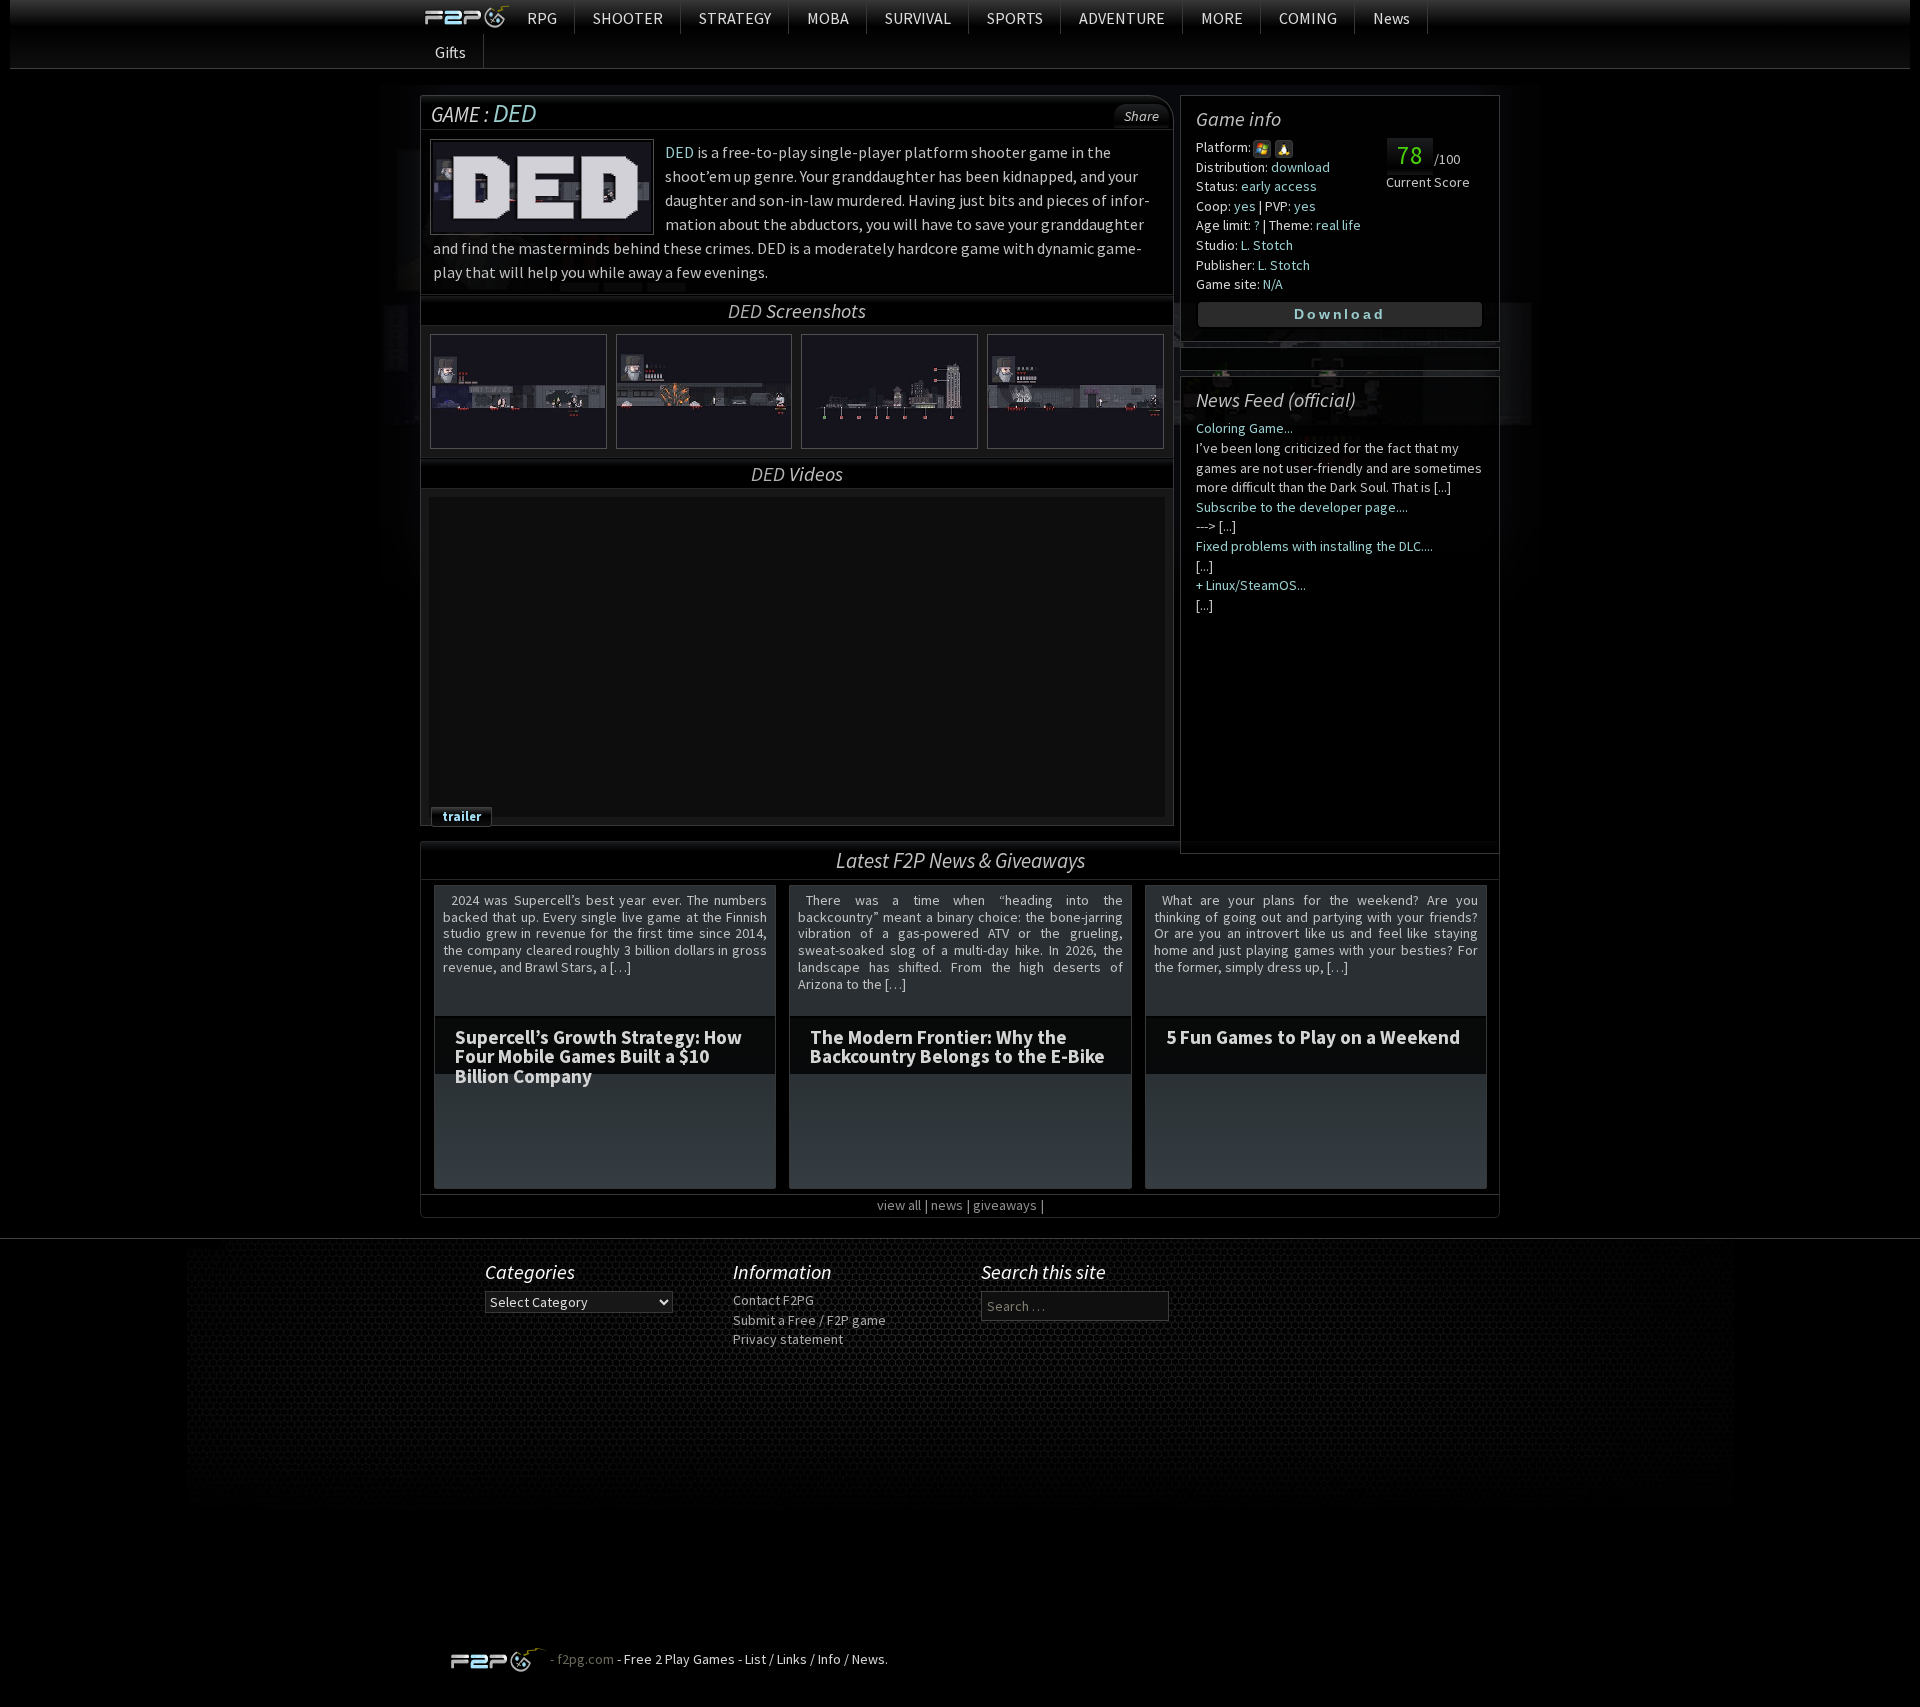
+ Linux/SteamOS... (1251, 585)
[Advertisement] (960, 1507)
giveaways (1005, 1205)
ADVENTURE (1122, 18)
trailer (461, 816)
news (947, 1205)
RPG (542, 18)
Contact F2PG (773, 1300)
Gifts (450, 52)
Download (1339, 314)
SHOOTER (628, 18)
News (1391, 18)
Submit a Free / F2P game (809, 1320)
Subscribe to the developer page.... (1302, 507)
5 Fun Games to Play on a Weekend (1313, 1037)
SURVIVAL (918, 18)
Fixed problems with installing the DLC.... (1314, 546)
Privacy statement (788, 1339)
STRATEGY (735, 18)
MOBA (828, 18)
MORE (1222, 18)
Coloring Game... (1244, 428)
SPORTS (1015, 18)
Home (466, 17)
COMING (1308, 18)
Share (1141, 116)
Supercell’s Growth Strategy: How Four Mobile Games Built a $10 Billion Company (598, 1056)
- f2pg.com (580, 1659)
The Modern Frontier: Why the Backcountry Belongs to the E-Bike (957, 1046)
